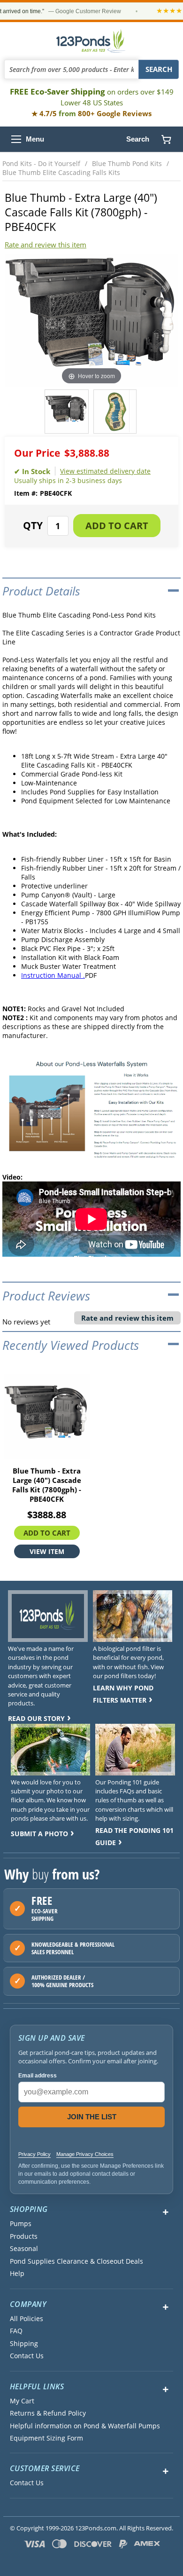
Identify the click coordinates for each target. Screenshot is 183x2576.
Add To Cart (47, 1532)
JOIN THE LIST (92, 2117)
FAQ (16, 2331)
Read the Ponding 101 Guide (134, 1836)
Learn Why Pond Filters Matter (123, 1694)
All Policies (27, 2319)
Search (138, 139)
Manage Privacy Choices (85, 2154)
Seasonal (24, 2249)
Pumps (21, 2224)
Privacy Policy (34, 2154)
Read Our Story (36, 1718)
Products (24, 2236)
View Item (47, 1551)
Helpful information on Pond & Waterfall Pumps (85, 2426)
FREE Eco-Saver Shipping (92, 97)
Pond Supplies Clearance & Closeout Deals (76, 2261)
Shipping (24, 2344)
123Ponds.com (91, 41)
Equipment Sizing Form (46, 2438)
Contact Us (27, 2356)
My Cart (22, 2401)
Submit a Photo (39, 1834)
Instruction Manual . (53, 975)
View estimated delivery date (105, 471)
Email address (38, 2076)
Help (17, 2274)
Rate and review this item (46, 245)
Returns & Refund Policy (48, 2413)
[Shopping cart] (166, 139)
